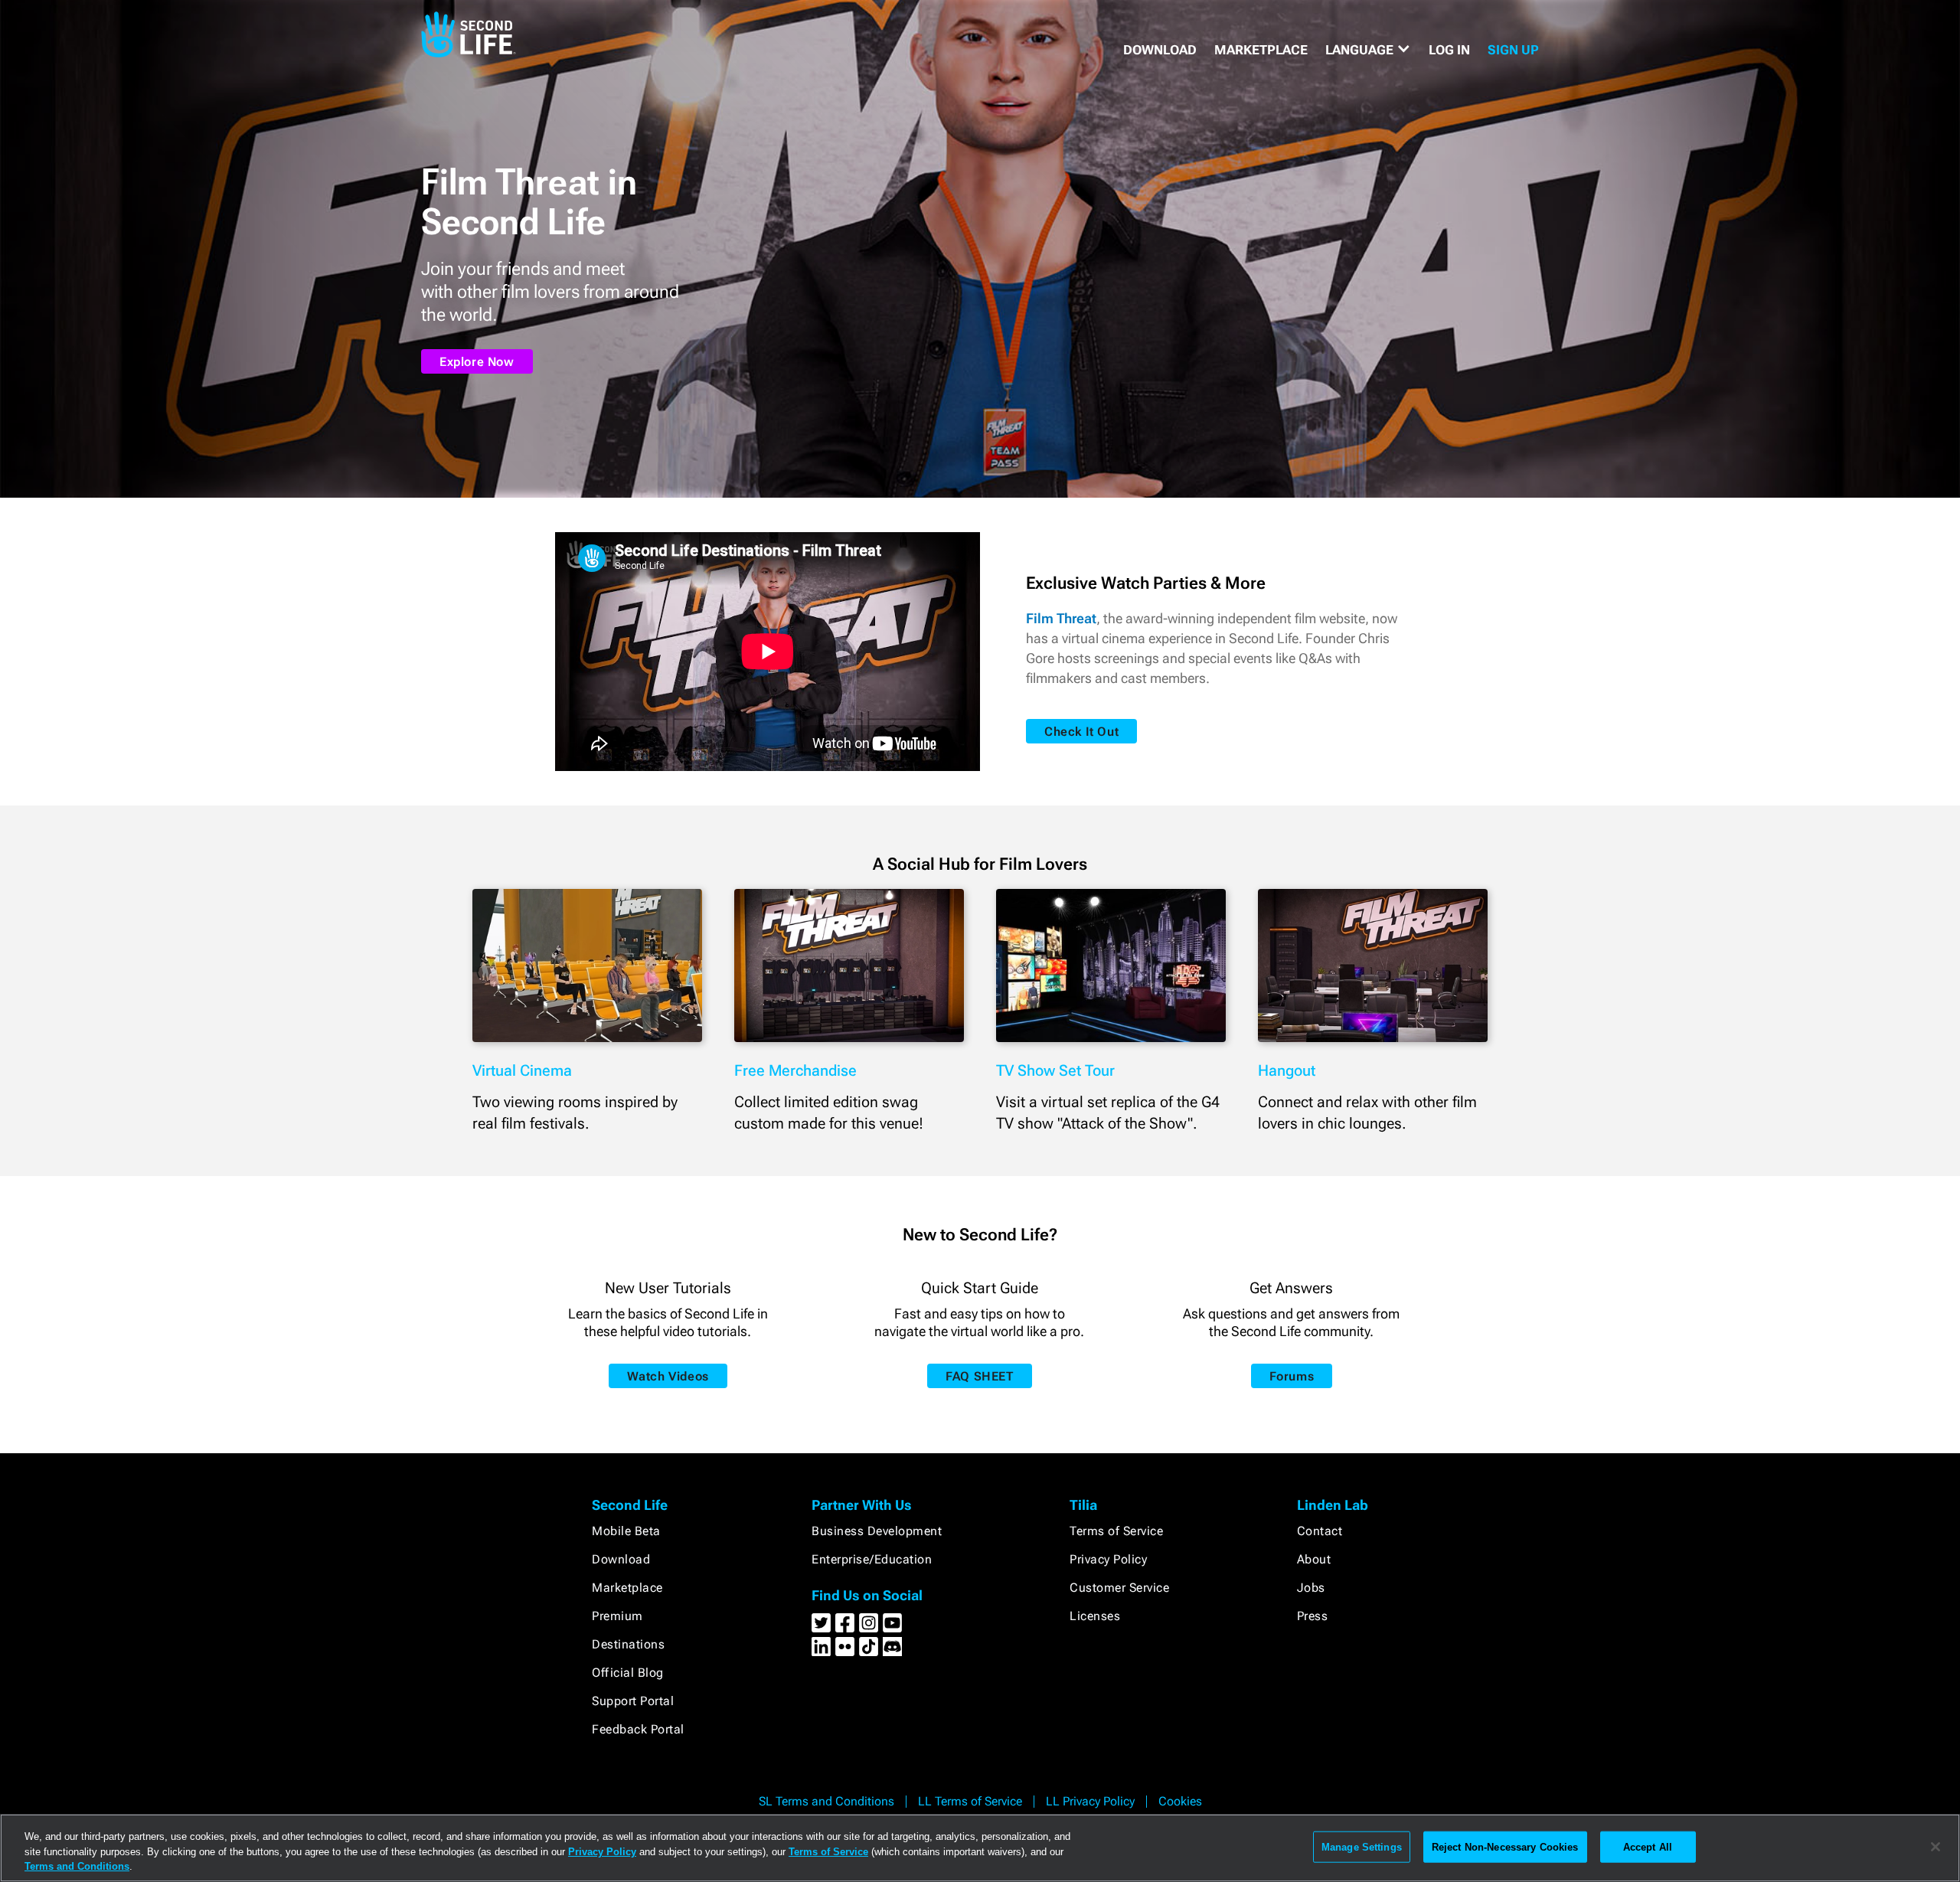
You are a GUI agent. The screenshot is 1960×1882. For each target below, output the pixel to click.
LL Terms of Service (970, 1801)
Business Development (877, 1531)
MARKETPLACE (1261, 50)
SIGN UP (1513, 50)
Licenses (1095, 1616)
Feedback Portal (638, 1729)
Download (621, 1559)
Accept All (1648, 1846)
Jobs (1311, 1588)
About (1314, 1559)
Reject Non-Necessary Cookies (1505, 1846)
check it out (1081, 732)
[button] (1368, 50)
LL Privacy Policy (1090, 1801)
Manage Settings (1362, 1846)
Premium (617, 1616)
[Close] (1935, 1847)
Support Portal (633, 1701)
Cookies (1180, 1801)
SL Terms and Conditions (826, 1801)
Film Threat (1061, 618)
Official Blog (628, 1673)
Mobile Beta (626, 1531)
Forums (1292, 1376)
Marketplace (627, 1588)
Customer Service (1119, 1588)
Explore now (477, 362)
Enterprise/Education (872, 1559)
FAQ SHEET (979, 1376)
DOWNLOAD (1160, 50)
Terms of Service (1116, 1531)
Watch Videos (668, 1376)
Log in (1449, 50)
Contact (1320, 1531)
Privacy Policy (1108, 1559)
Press (1313, 1616)
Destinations (628, 1644)
